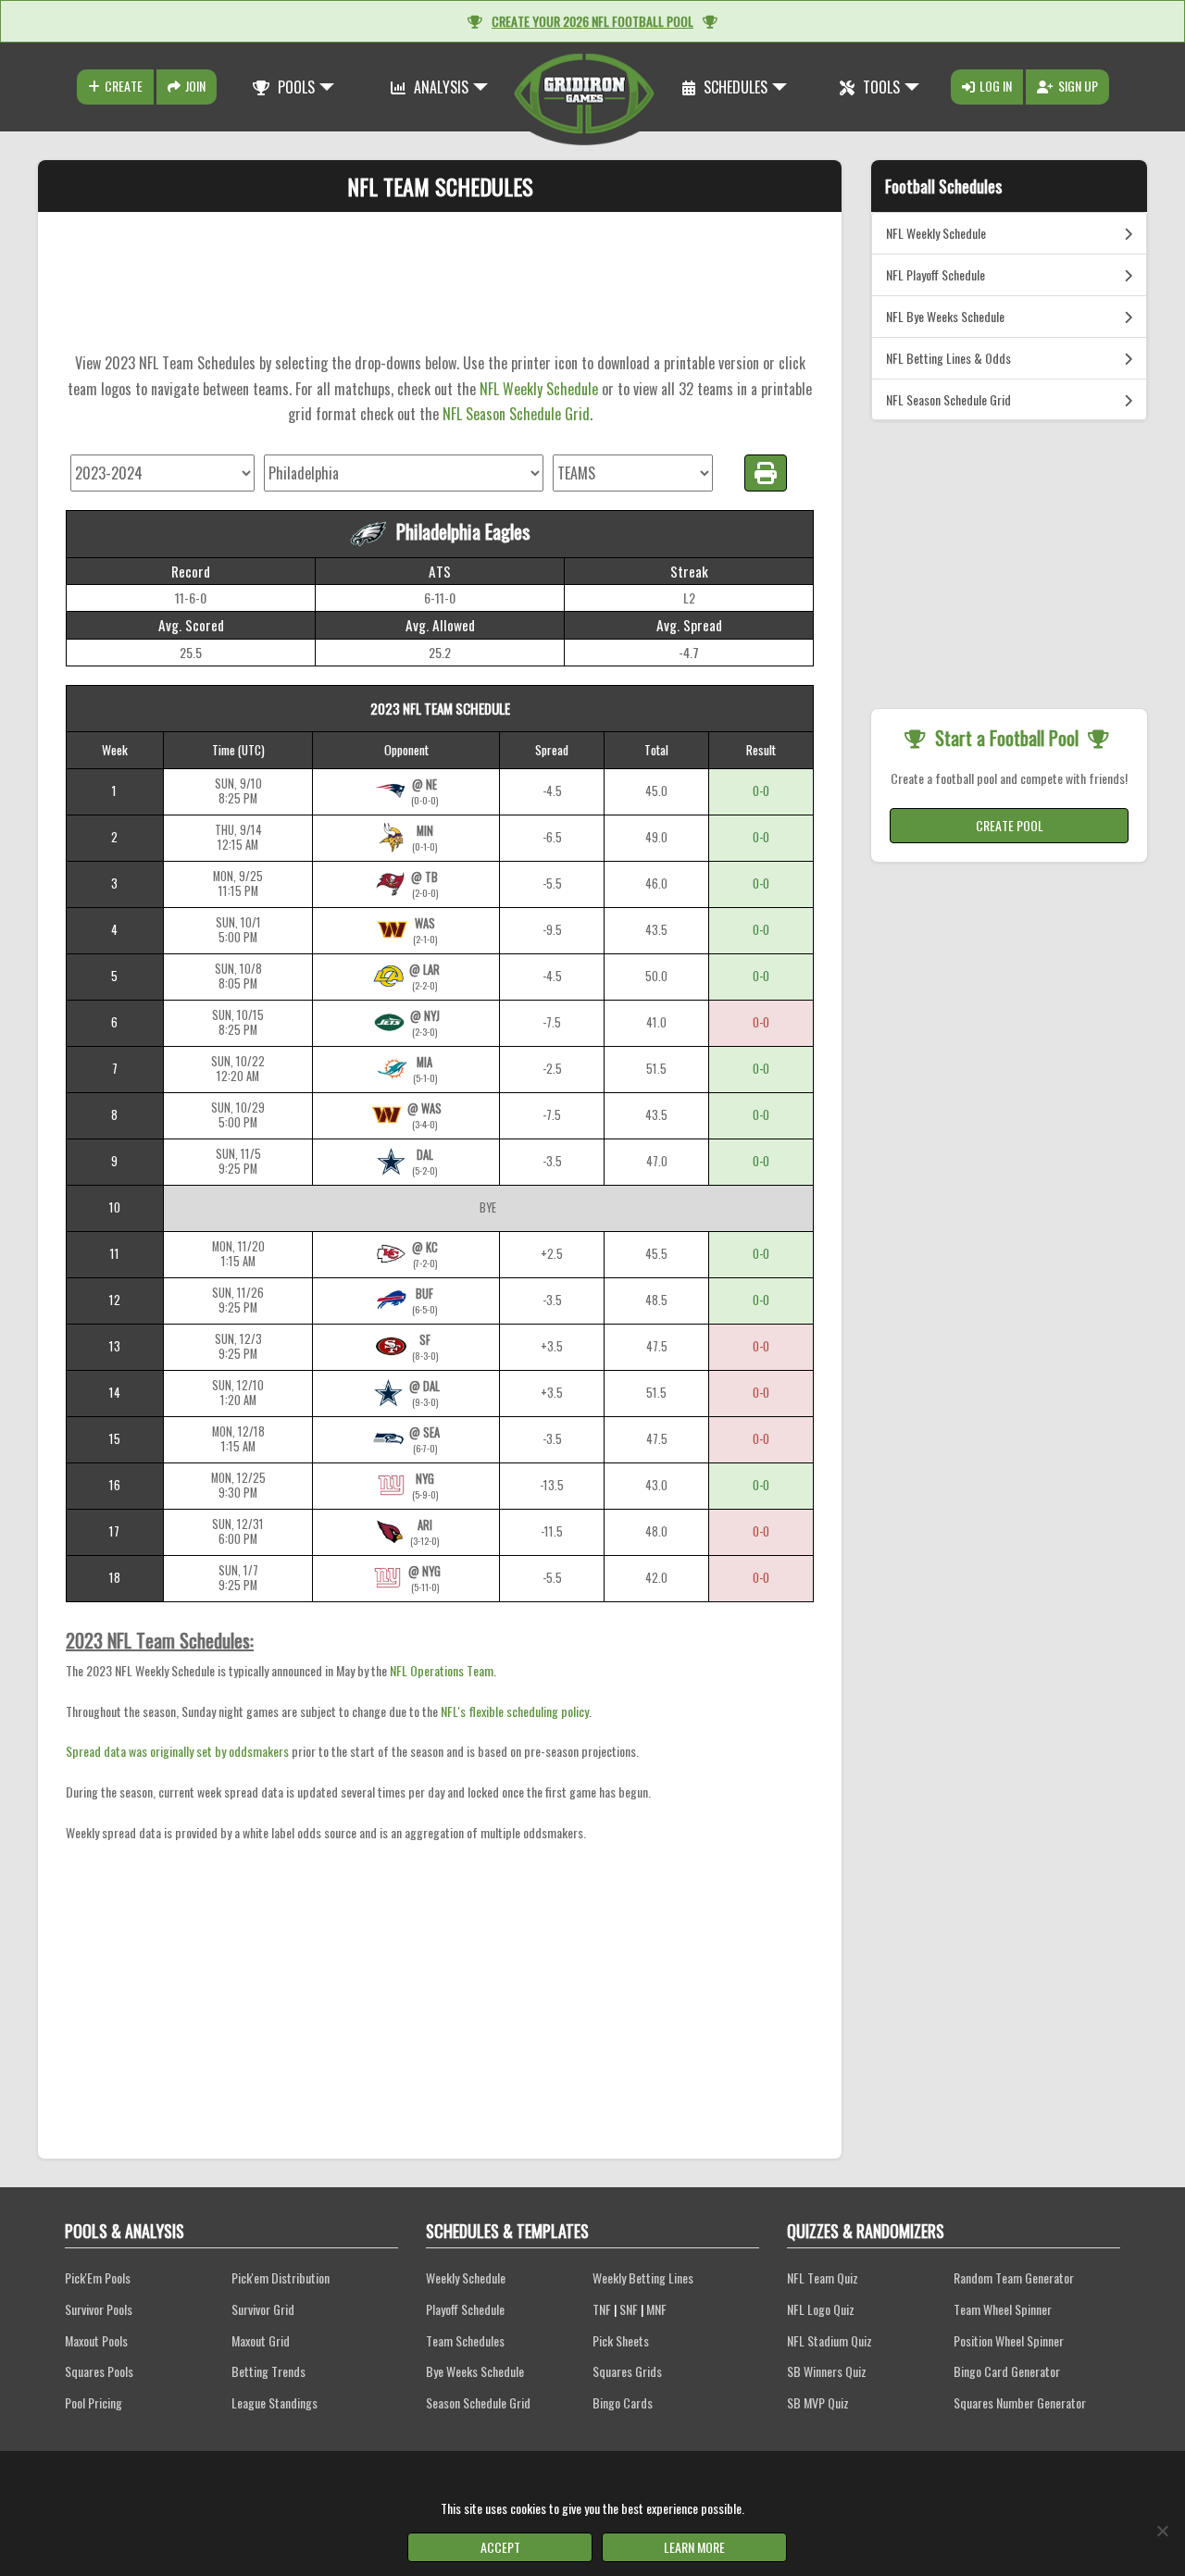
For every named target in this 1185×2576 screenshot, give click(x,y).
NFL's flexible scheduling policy (515, 1711)
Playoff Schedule (465, 2309)
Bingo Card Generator (1007, 2371)
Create (124, 86)
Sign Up (1078, 86)
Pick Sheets (621, 2340)
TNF (602, 2309)
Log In (996, 86)
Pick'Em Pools (98, 2277)
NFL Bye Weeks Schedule (945, 316)
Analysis (439, 87)
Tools (879, 87)
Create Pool (1010, 825)
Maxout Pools (96, 2340)
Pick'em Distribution (281, 2277)
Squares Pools (99, 2371)
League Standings (274, 2402)
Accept (500, 2547)
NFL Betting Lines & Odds (948, 358)
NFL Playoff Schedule (936, 274)
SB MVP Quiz (818, 2402)
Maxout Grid (261, 2340)
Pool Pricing (94, 2402)
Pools (294, 87)
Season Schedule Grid (478, 2402)
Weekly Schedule (466, 2277)
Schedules (734, 87)
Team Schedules (465, 2340)
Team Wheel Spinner (1003, 2309)
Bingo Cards (623, 2402)
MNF (656, 2309)
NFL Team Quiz (823, 2277)
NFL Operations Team (442, 1670)
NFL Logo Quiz (821, 2309)
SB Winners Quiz (827, 2371)
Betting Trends (268, 2371)
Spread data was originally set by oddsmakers (177, 1751)
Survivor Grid (263, 2309)
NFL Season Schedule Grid (516, 414)
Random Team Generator (1014, 2277)
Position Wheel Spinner (1009, 2340)
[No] (1162, 2531)
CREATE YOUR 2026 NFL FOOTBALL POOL (592, 21)
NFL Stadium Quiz (829, 2340)
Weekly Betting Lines (643, 2277)
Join (195, 86)
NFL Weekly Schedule (539, 389)
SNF (629, 2309)
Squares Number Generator (1020, 2402)
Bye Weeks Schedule (475, 2371)
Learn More (694, 2547)
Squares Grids (627, 2371)
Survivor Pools (99, 2309)
